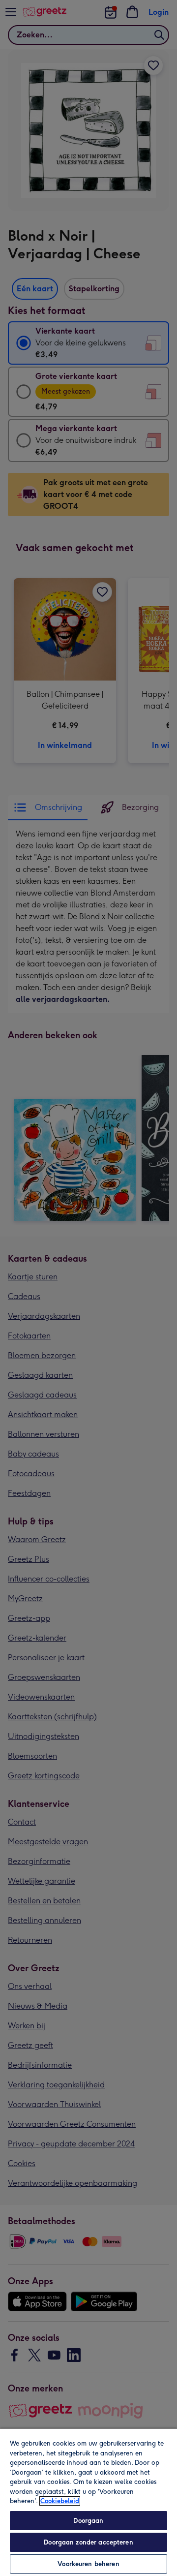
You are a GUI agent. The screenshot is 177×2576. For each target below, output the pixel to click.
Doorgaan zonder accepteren (88, 2542)
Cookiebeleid (60, 2501)
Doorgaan (88, 2521)
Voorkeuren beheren (88, 2564)
